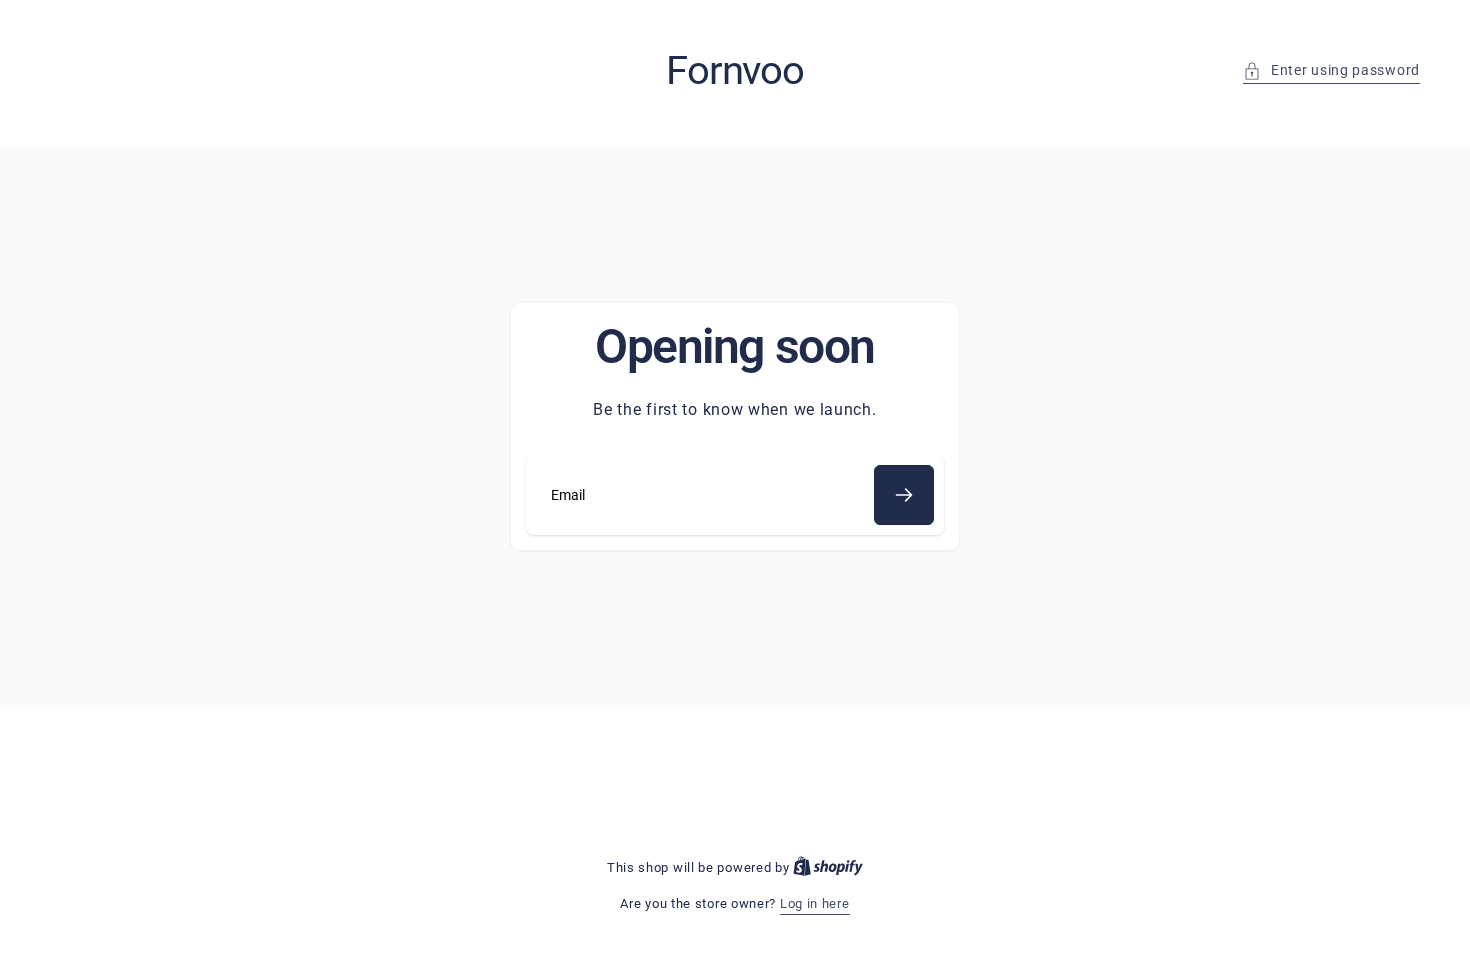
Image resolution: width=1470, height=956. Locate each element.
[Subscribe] (904, 495)
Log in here (815, 903)
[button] (1331, 70)
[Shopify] (828, 867)
